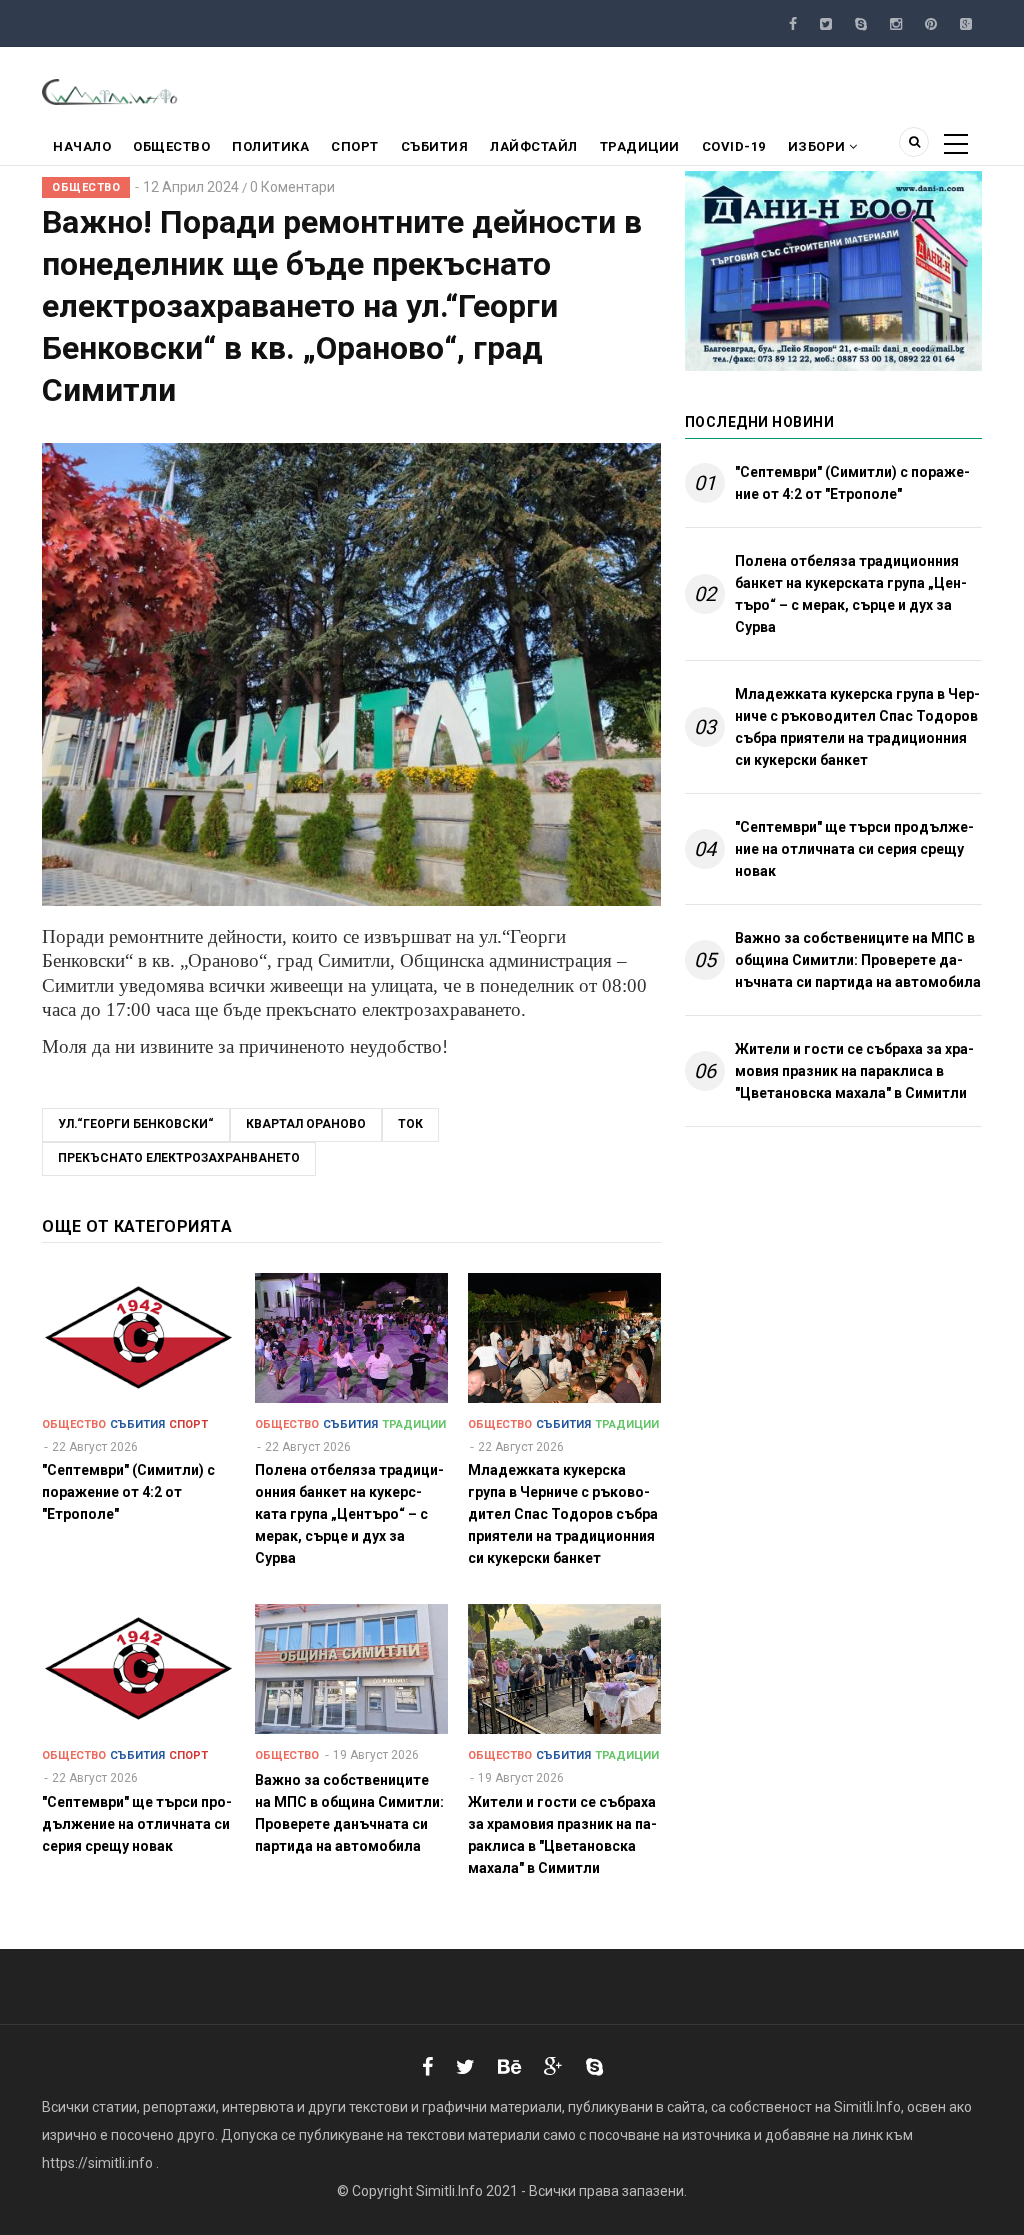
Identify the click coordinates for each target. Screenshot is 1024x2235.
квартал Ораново (306, 1124)
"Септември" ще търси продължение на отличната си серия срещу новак (854, 849)
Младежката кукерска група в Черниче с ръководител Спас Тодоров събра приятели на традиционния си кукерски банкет (857, 727)
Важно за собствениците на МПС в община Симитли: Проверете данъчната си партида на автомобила (858, 960)
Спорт (355, 146)
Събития (435, 146)
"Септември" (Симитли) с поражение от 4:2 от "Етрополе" (852, 483)
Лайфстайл (534, 146)
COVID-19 (734, 146)
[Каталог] (110, 91)
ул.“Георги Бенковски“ (136, 1124)
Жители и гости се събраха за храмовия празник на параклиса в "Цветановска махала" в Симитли (854, 1071)
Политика (270, 146)
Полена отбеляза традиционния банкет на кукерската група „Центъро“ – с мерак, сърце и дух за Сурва (851, 594)
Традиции (640, 146)
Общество (171, 146)
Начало (82, 146)
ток (410, 1124)
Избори (819, 146)
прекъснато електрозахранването (179, 1158)
